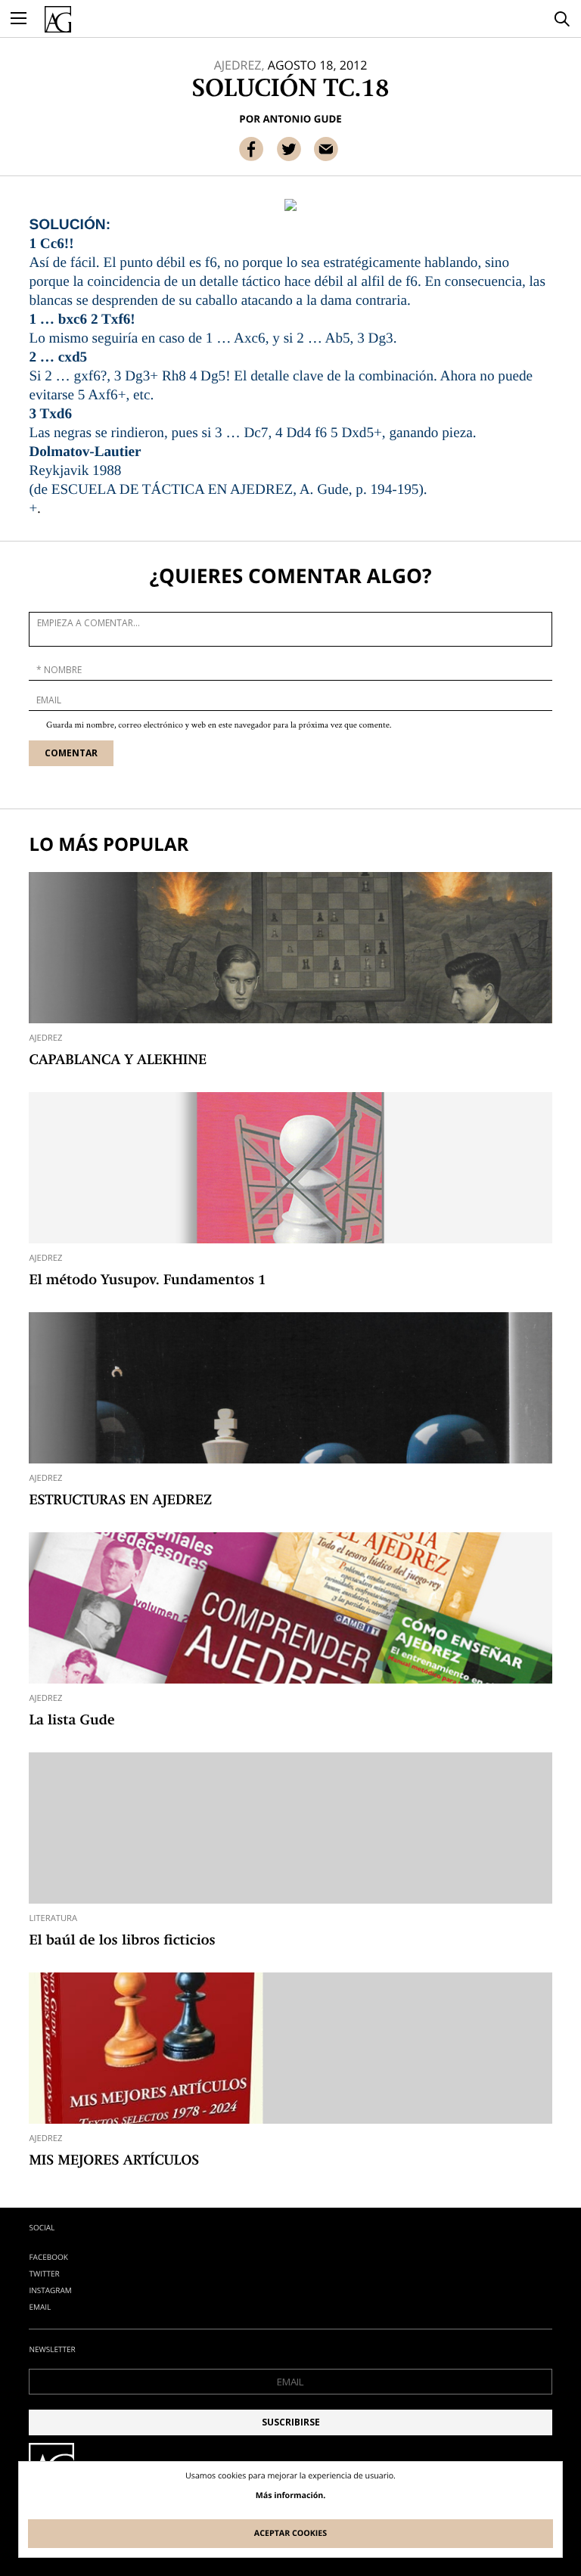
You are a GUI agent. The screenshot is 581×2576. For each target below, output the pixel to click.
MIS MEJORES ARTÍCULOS (114, 2162)
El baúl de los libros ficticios (122, 1941)
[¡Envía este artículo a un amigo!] (326, 149)
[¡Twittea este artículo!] (289, 149)
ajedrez (45, 1038)
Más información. (291, 2496)
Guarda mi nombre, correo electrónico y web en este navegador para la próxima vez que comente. (219, 726)
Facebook (48, 2257)
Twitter (44, 2273)
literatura (53, 1918)
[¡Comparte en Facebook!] (251, 149)
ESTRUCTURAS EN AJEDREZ (120, 1501)
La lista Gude (71, 1721)
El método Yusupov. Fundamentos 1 (147, 1281)
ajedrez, (239, 65)
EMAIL (40, 2307)
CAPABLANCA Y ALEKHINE (118, 1061)
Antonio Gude (302, 119)
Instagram (50, 2290)
